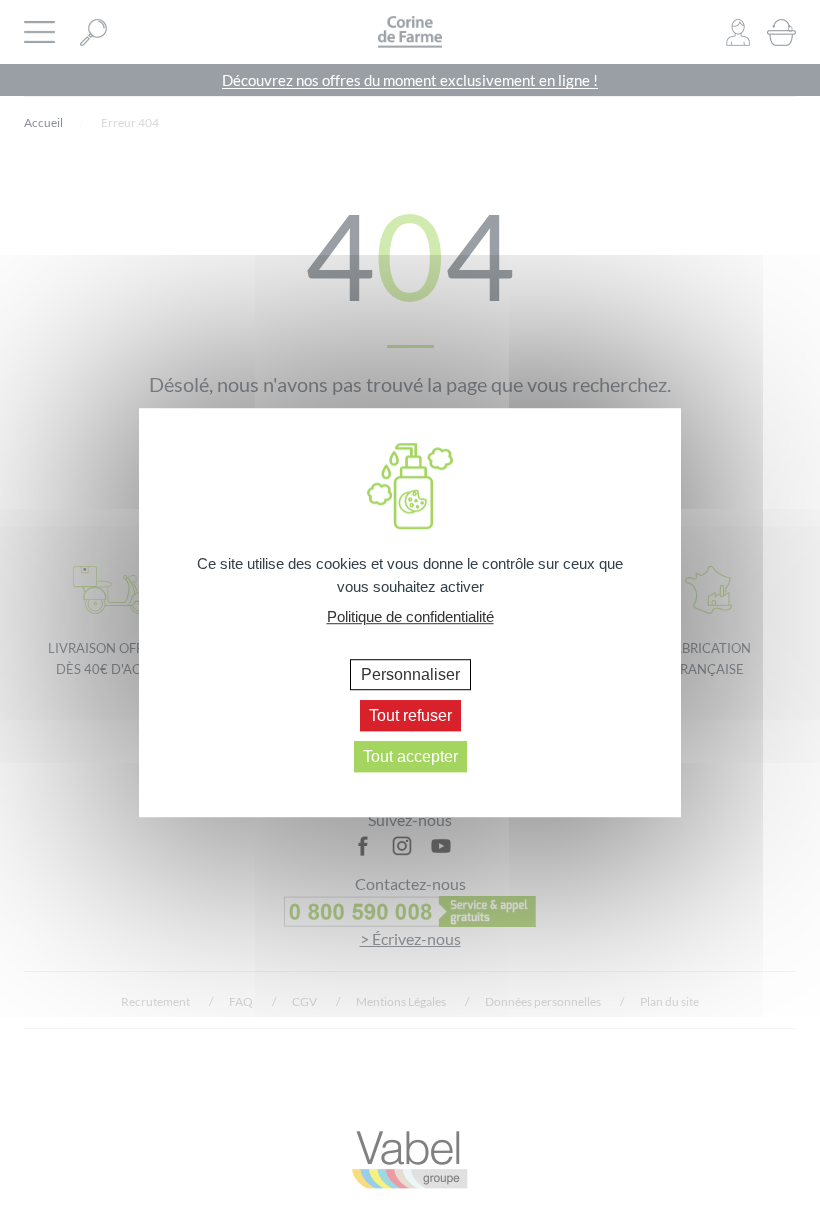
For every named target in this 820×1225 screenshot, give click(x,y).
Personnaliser (410, 674)
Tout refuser (410, 715)
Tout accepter (410, 756)
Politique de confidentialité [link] (410, 616)
